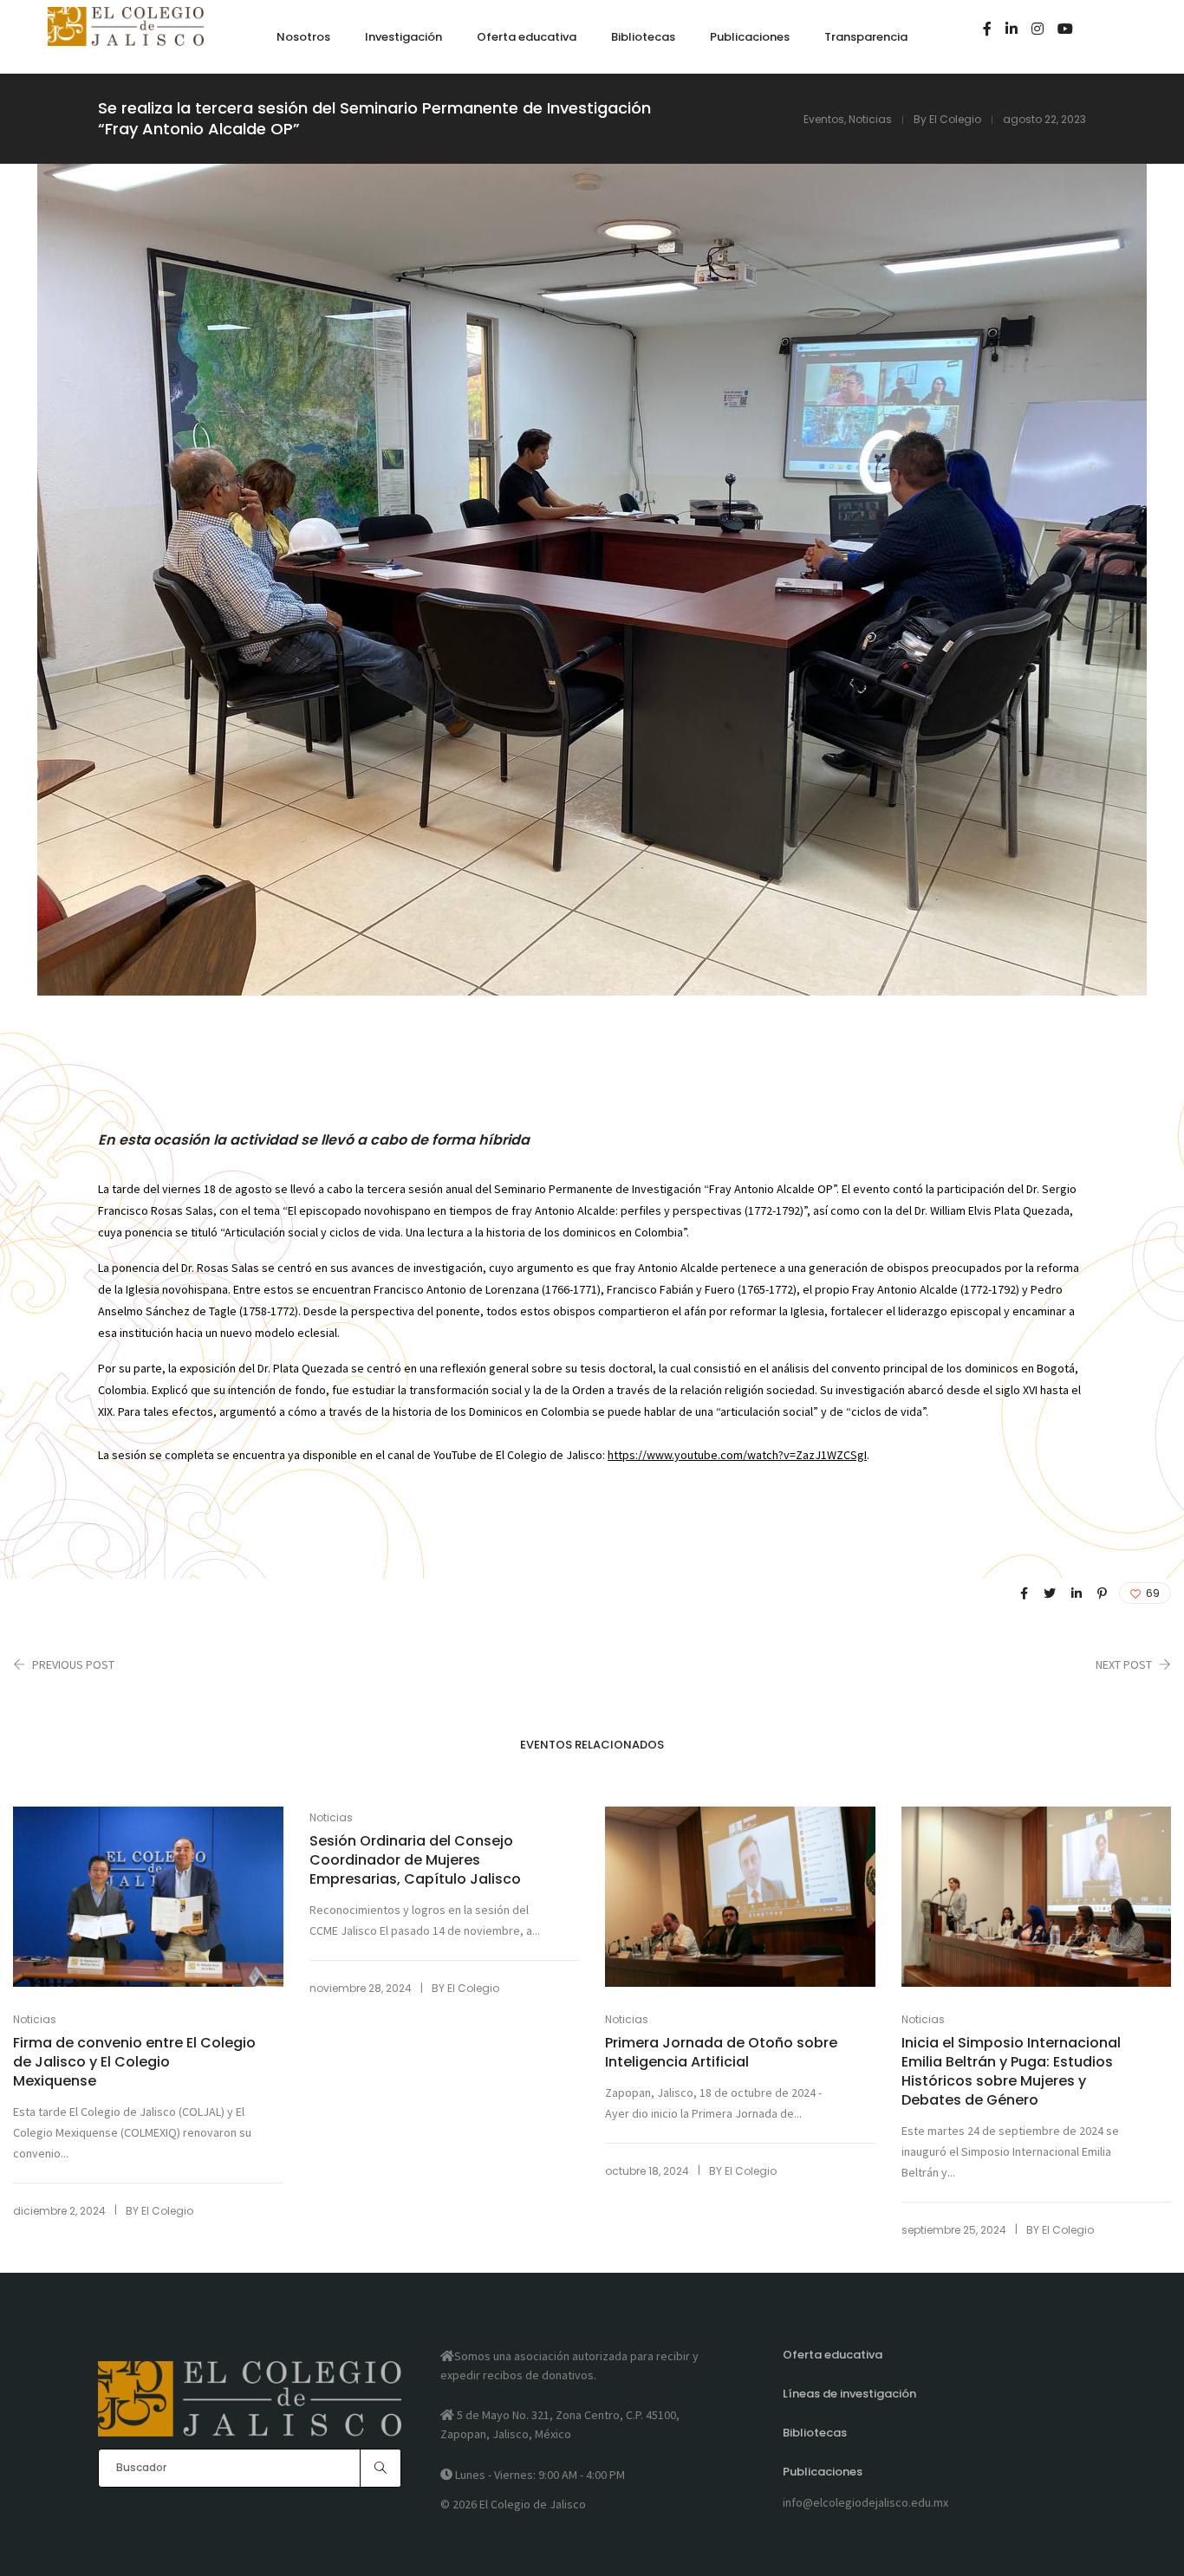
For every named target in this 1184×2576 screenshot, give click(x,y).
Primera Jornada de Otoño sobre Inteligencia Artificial (721, 2053)
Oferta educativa (833, 2355)
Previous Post (73, 1664)
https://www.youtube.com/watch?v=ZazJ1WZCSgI (737, 1455)
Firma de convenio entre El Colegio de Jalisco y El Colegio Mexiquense (134, 2062)
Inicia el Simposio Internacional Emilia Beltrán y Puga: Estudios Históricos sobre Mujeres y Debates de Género (1011, 2072)
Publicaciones (823, 2472)
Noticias (870, 119)
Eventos (824, 119)
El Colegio (955, 119)
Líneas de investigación (849, 2394)
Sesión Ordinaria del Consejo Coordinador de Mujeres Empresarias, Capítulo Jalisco (415, 1860)
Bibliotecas (815, 2433)
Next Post (1124, 1664)
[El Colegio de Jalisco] (126, 38)
